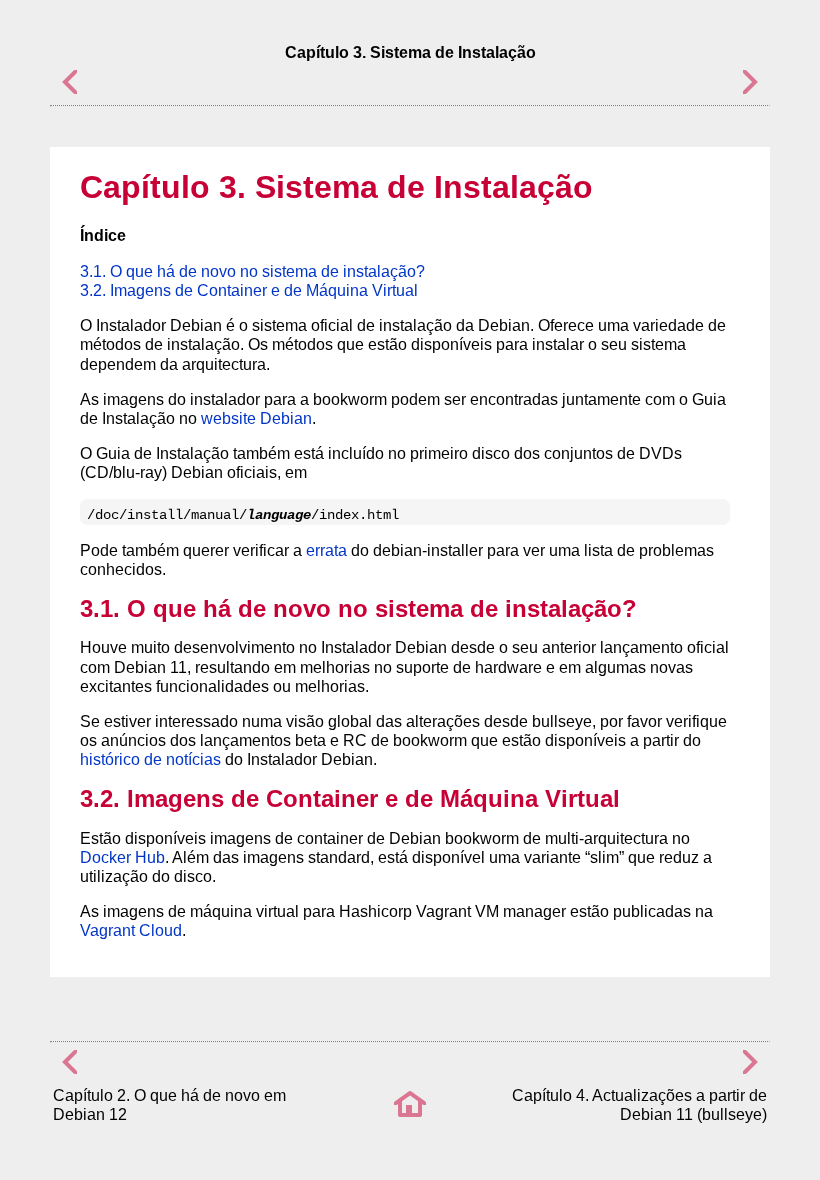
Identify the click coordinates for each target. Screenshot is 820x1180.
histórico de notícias (150, 759)
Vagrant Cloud (131, 930)
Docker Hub (122, 857)
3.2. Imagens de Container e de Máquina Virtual (249, 290)
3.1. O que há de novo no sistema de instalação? (252, 271)
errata (326, 550)
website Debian (256, 418)
